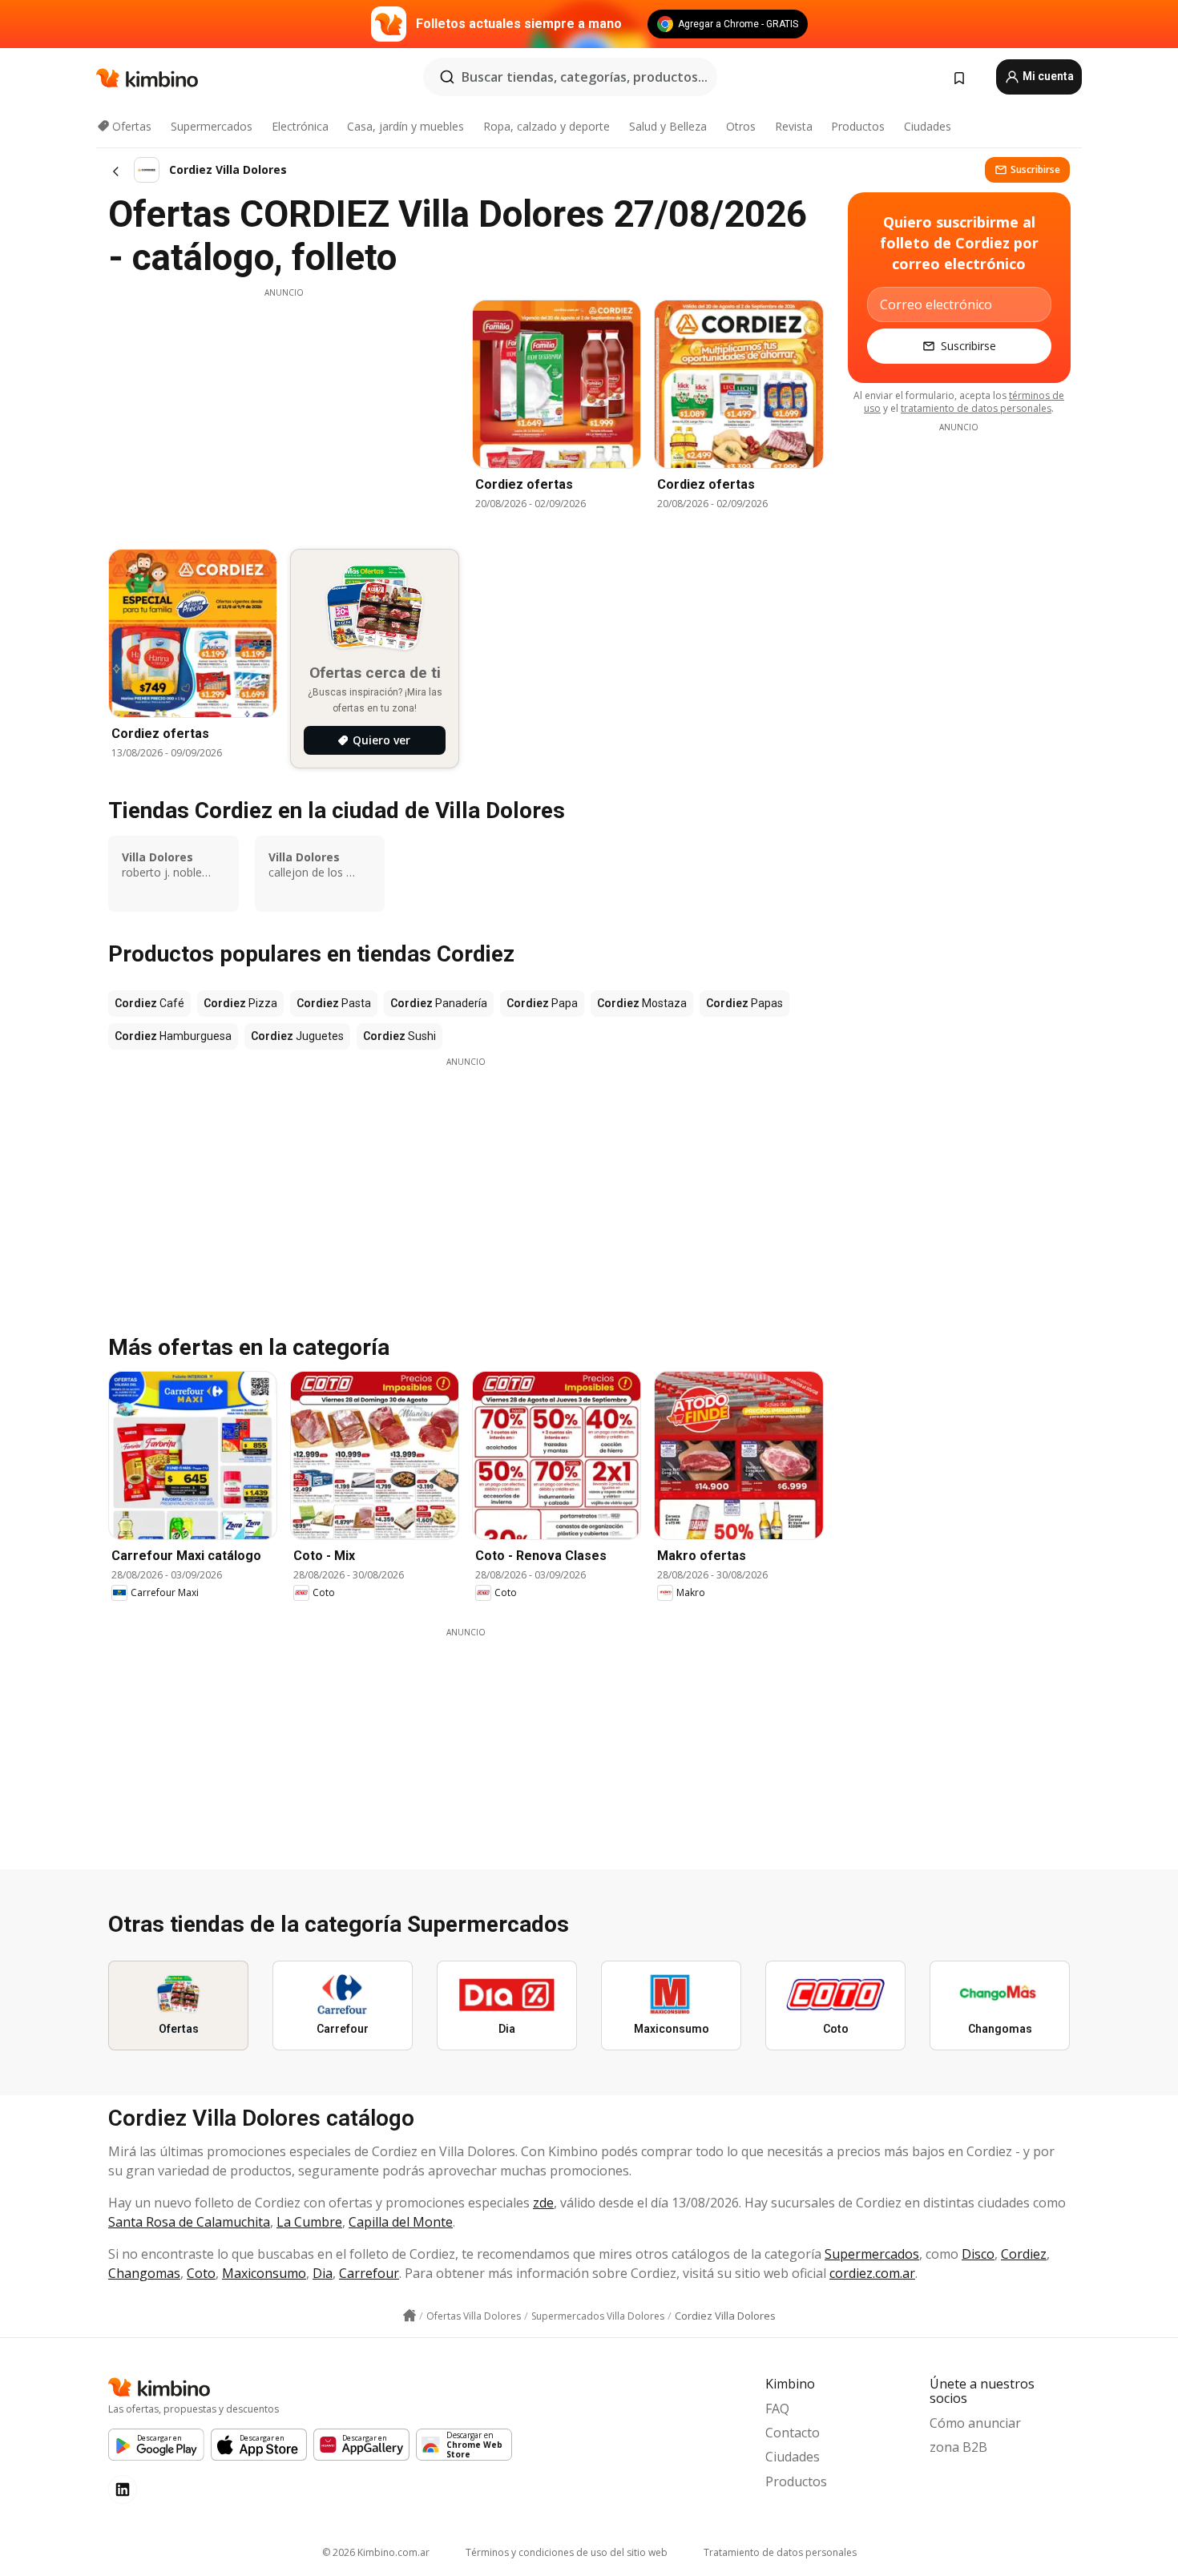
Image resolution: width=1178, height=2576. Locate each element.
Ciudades (928, 126)
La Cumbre (309, 2222)
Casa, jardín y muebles (405, 126)
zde (543, 2203)
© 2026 (376, 2552)
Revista (794, 126)
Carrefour (369, 2273)
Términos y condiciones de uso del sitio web (567, 2552)
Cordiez (1024, 2254)
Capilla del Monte (401, 2222)
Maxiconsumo (264, 2273)
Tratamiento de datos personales (780, 2552)
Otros (741, 126)
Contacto (793, 2433)
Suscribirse (1035, 169)
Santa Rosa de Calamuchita (189, 2222)
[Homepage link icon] (409, 2316)
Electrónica (300, 126)
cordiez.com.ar (872, 2273)
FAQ (777, 2409)
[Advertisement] (284, 411)
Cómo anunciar (975, 2423)
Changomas (144, 2273)
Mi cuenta (1047, 76)
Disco (978, 2254)
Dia (323, 2273)
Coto (201, 2273)
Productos (858, 126)
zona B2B (958, 2447)
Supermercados (212, 126)
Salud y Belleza (668, 126)
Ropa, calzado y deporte (547, 126)
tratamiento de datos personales (976, 408)
